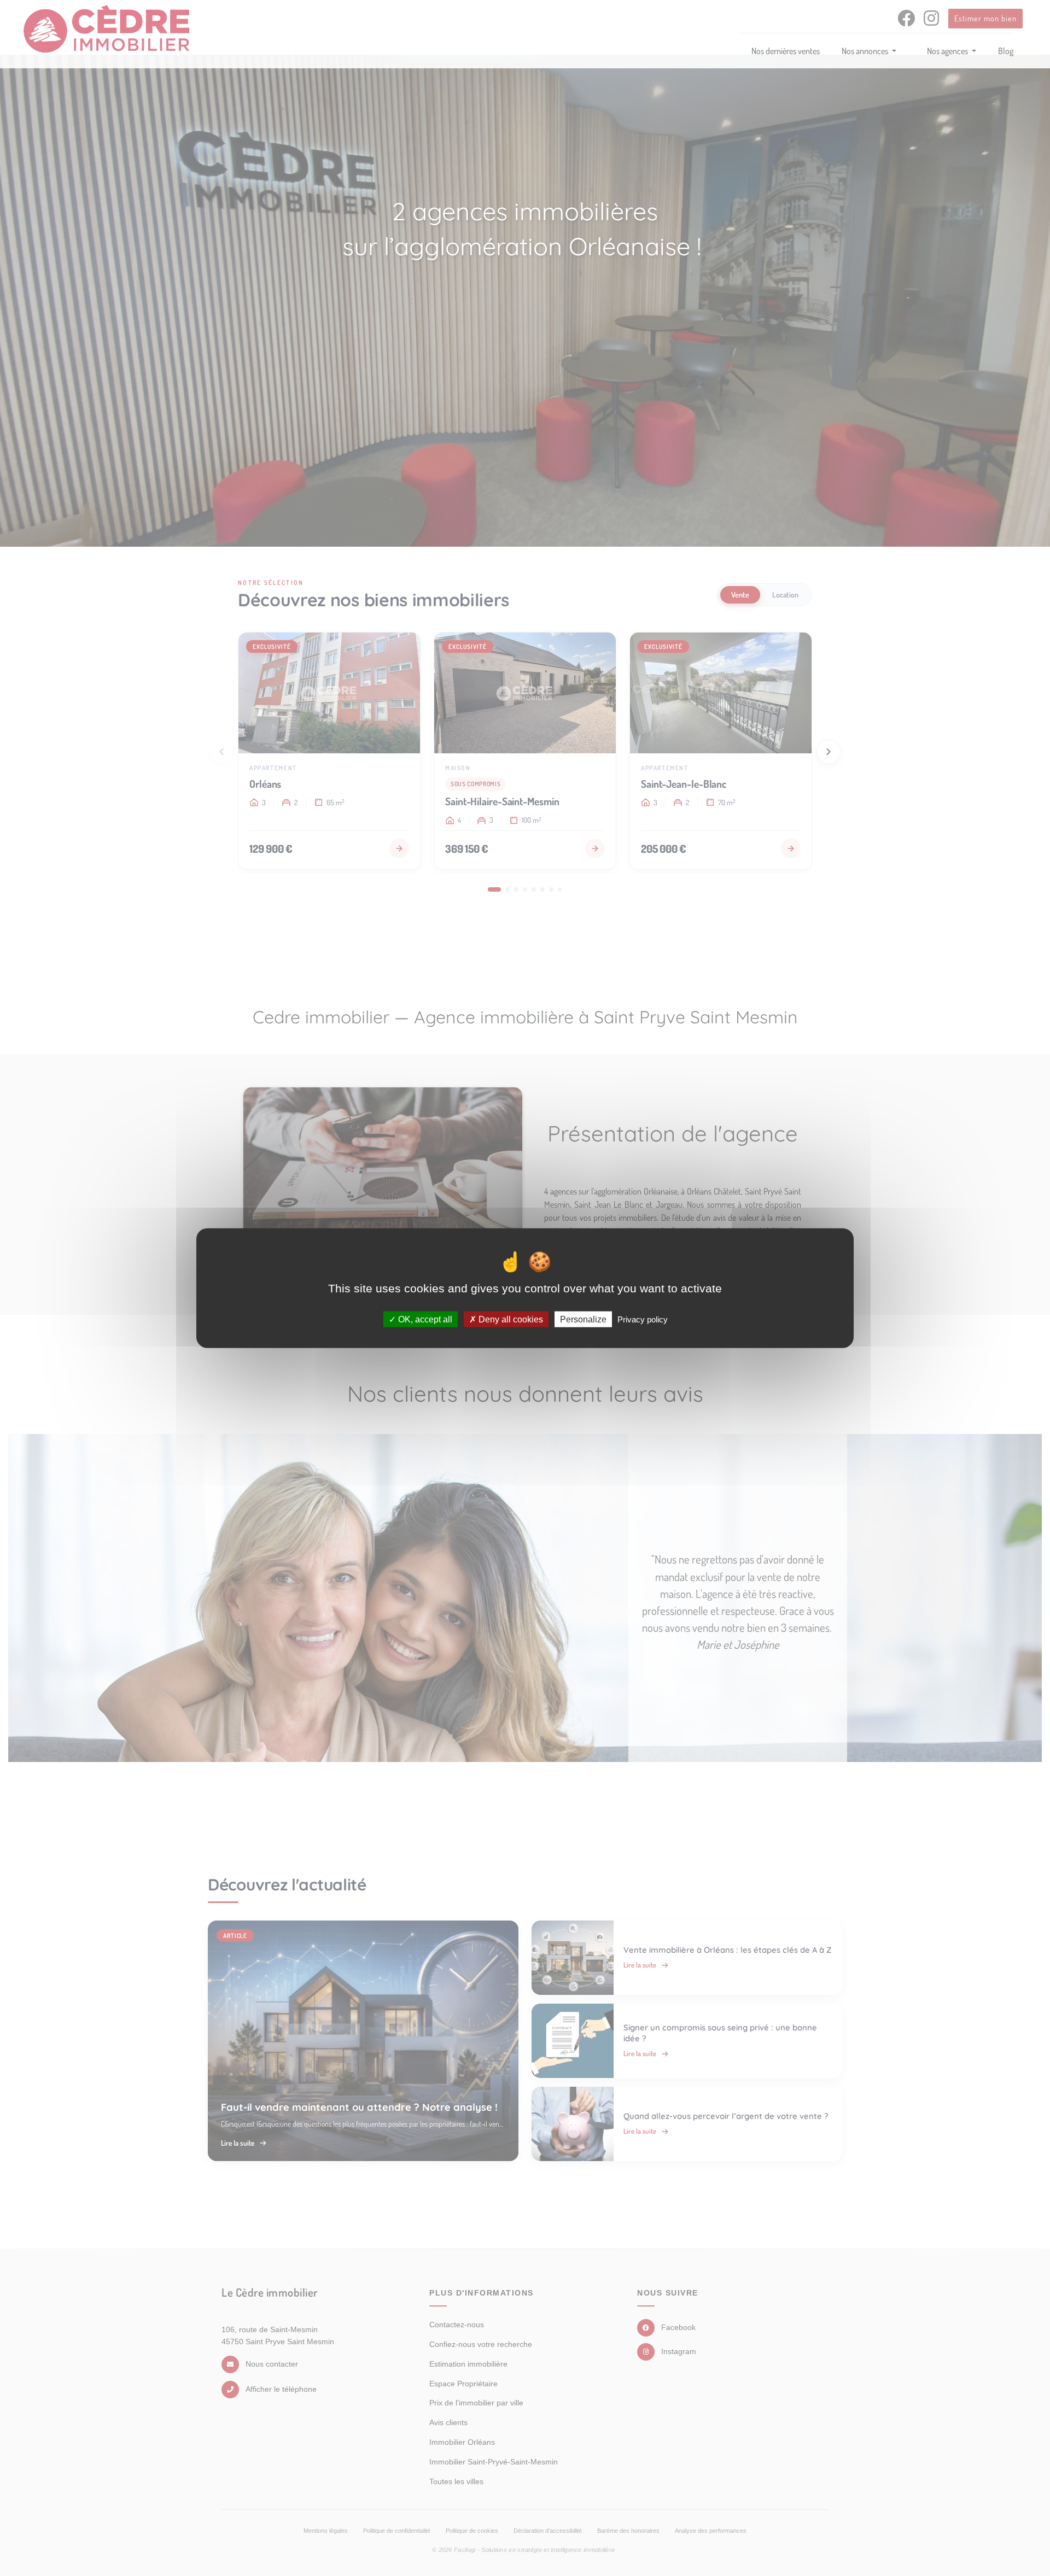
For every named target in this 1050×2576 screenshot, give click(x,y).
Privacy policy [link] (643, 1319)
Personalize (583, 1319)
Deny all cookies (510, 1319)
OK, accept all (424, 1319)
